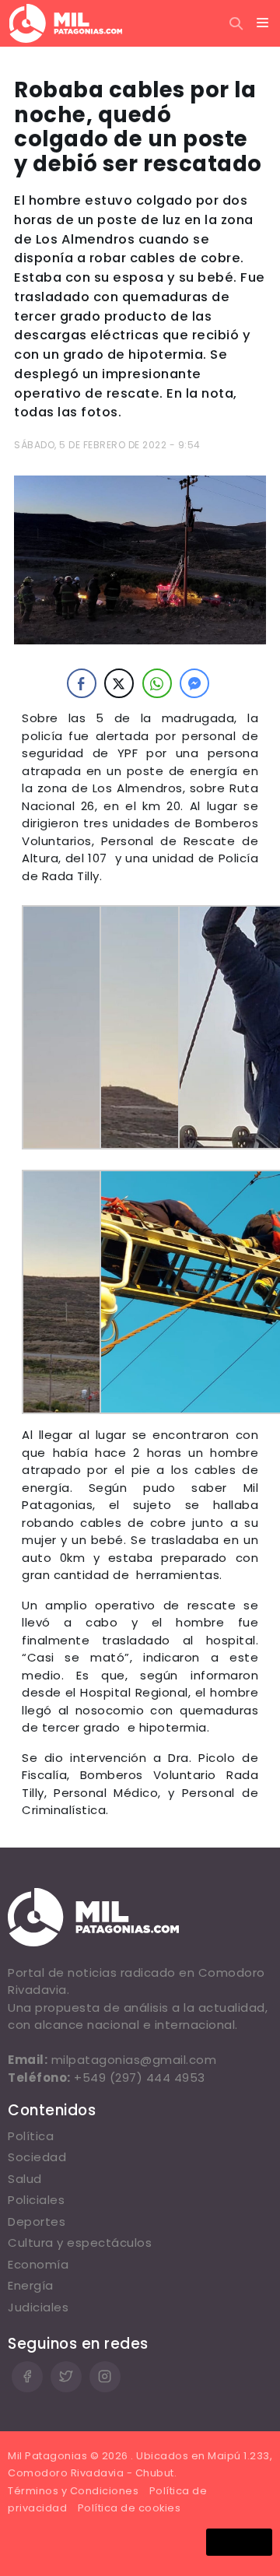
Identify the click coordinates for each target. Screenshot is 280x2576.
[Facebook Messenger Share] (194, 683)
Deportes (37, 2222)
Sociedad (37, 2157)
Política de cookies (129, 2508)
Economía (38, 2264)
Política (31, 2136)
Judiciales (38, 2307)
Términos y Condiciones (73, 2491)
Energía (31, 2285)
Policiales (36, 2200)
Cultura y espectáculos (80, 2243)
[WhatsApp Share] (157, 683)
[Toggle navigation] (263, 23)
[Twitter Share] (119, 683)
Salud (25, 2179)
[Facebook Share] (82, 683)
